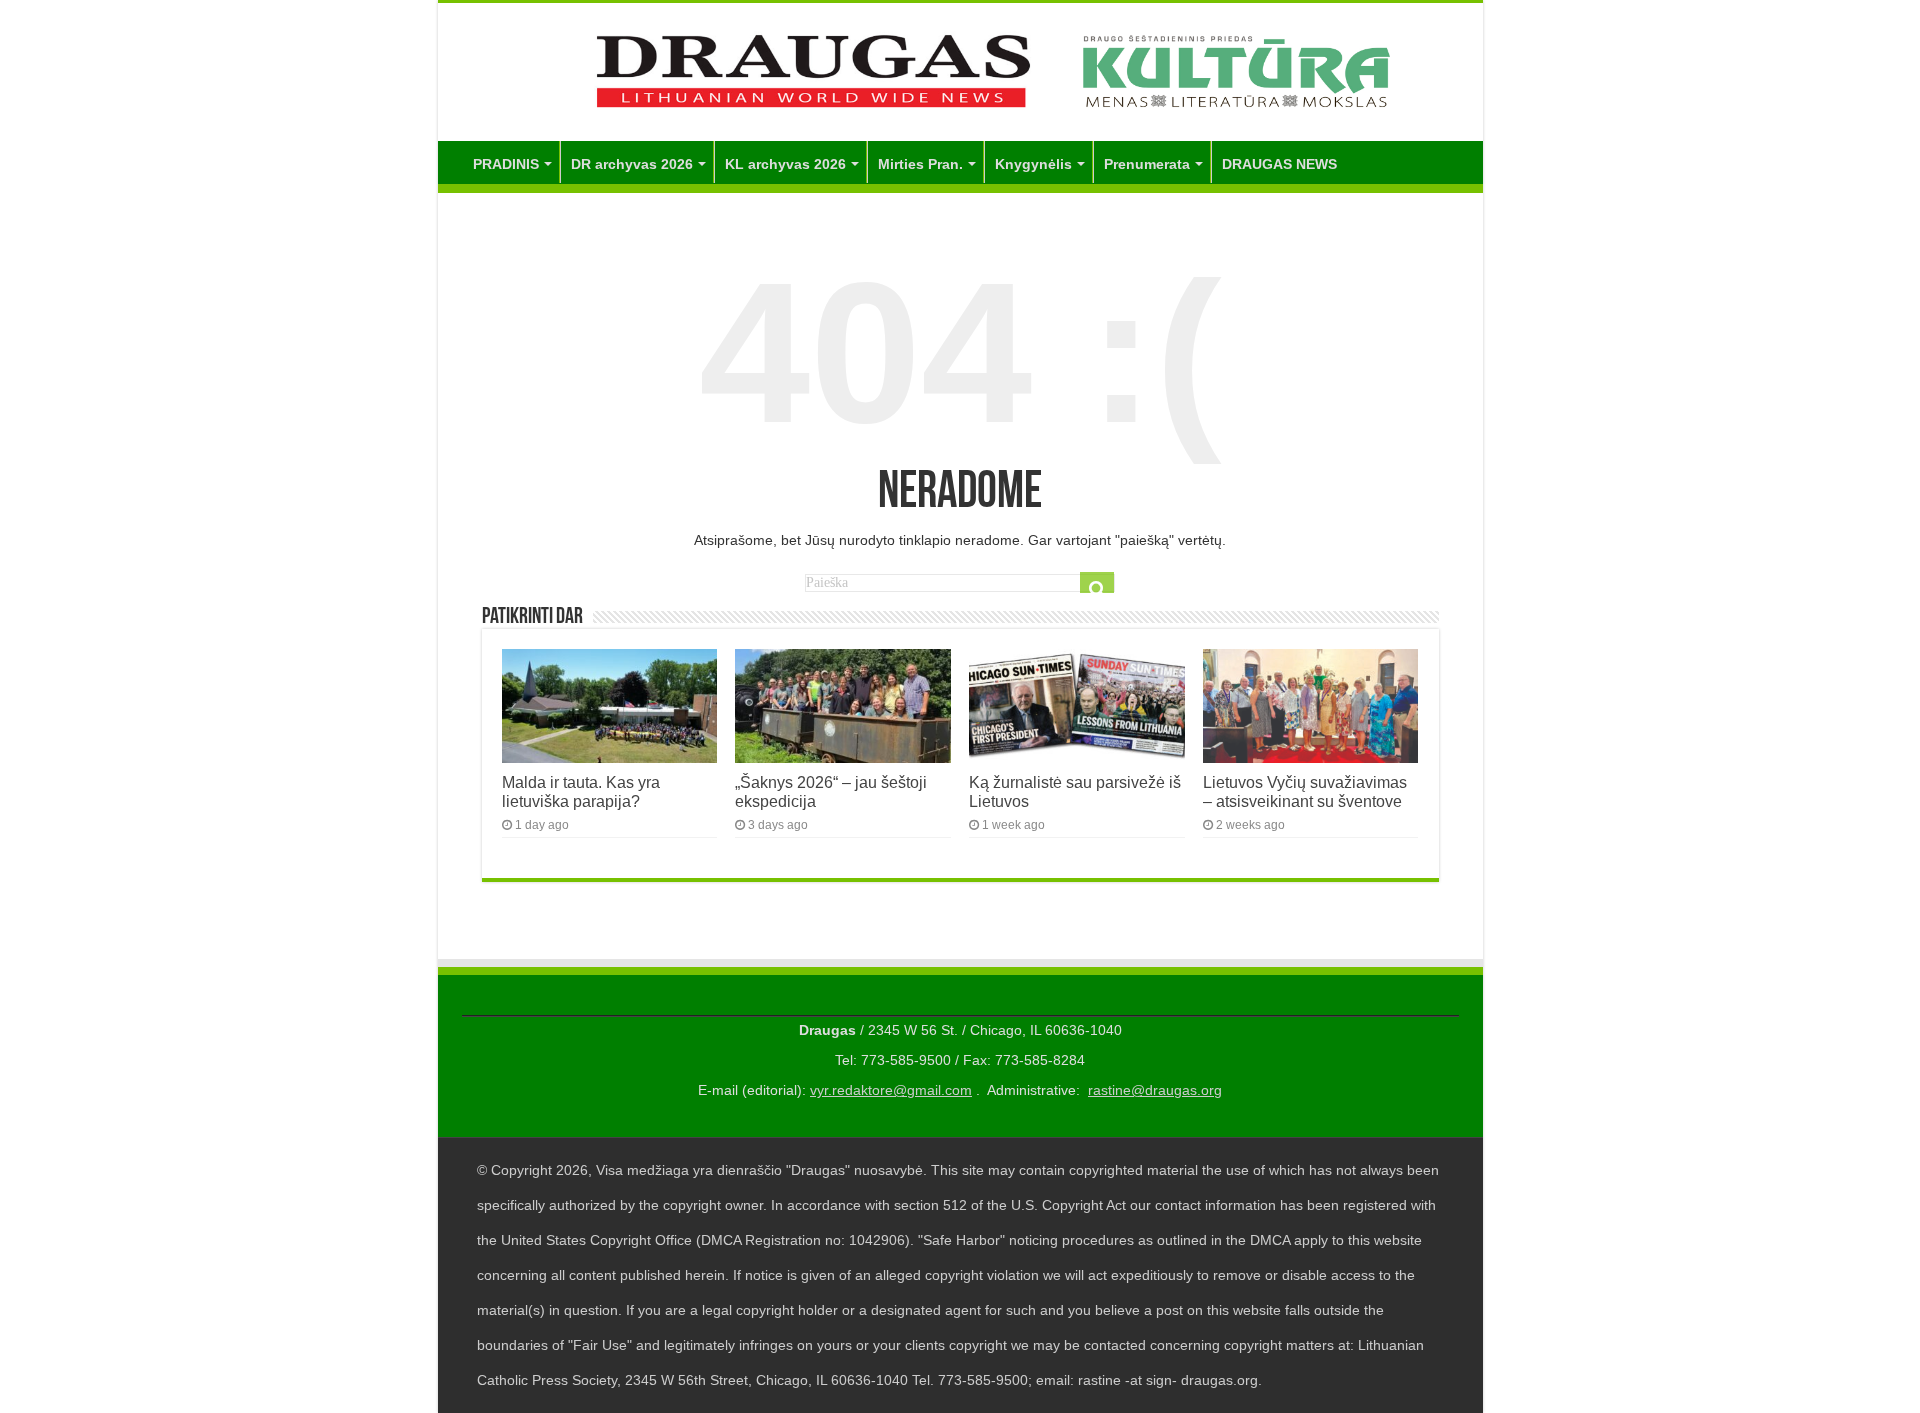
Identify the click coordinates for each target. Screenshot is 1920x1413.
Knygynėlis (1033, 164)
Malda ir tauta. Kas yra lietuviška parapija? (581, 791)
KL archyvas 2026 (785, 164)
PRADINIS (506, 164)
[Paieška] (1097, 589)
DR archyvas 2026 (632, 164)
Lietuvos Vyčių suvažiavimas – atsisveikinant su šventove (1305, 791)
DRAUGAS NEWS (1279, 164)
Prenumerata (1147, 164)
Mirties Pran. (920, 164)
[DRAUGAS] (960, 68)
